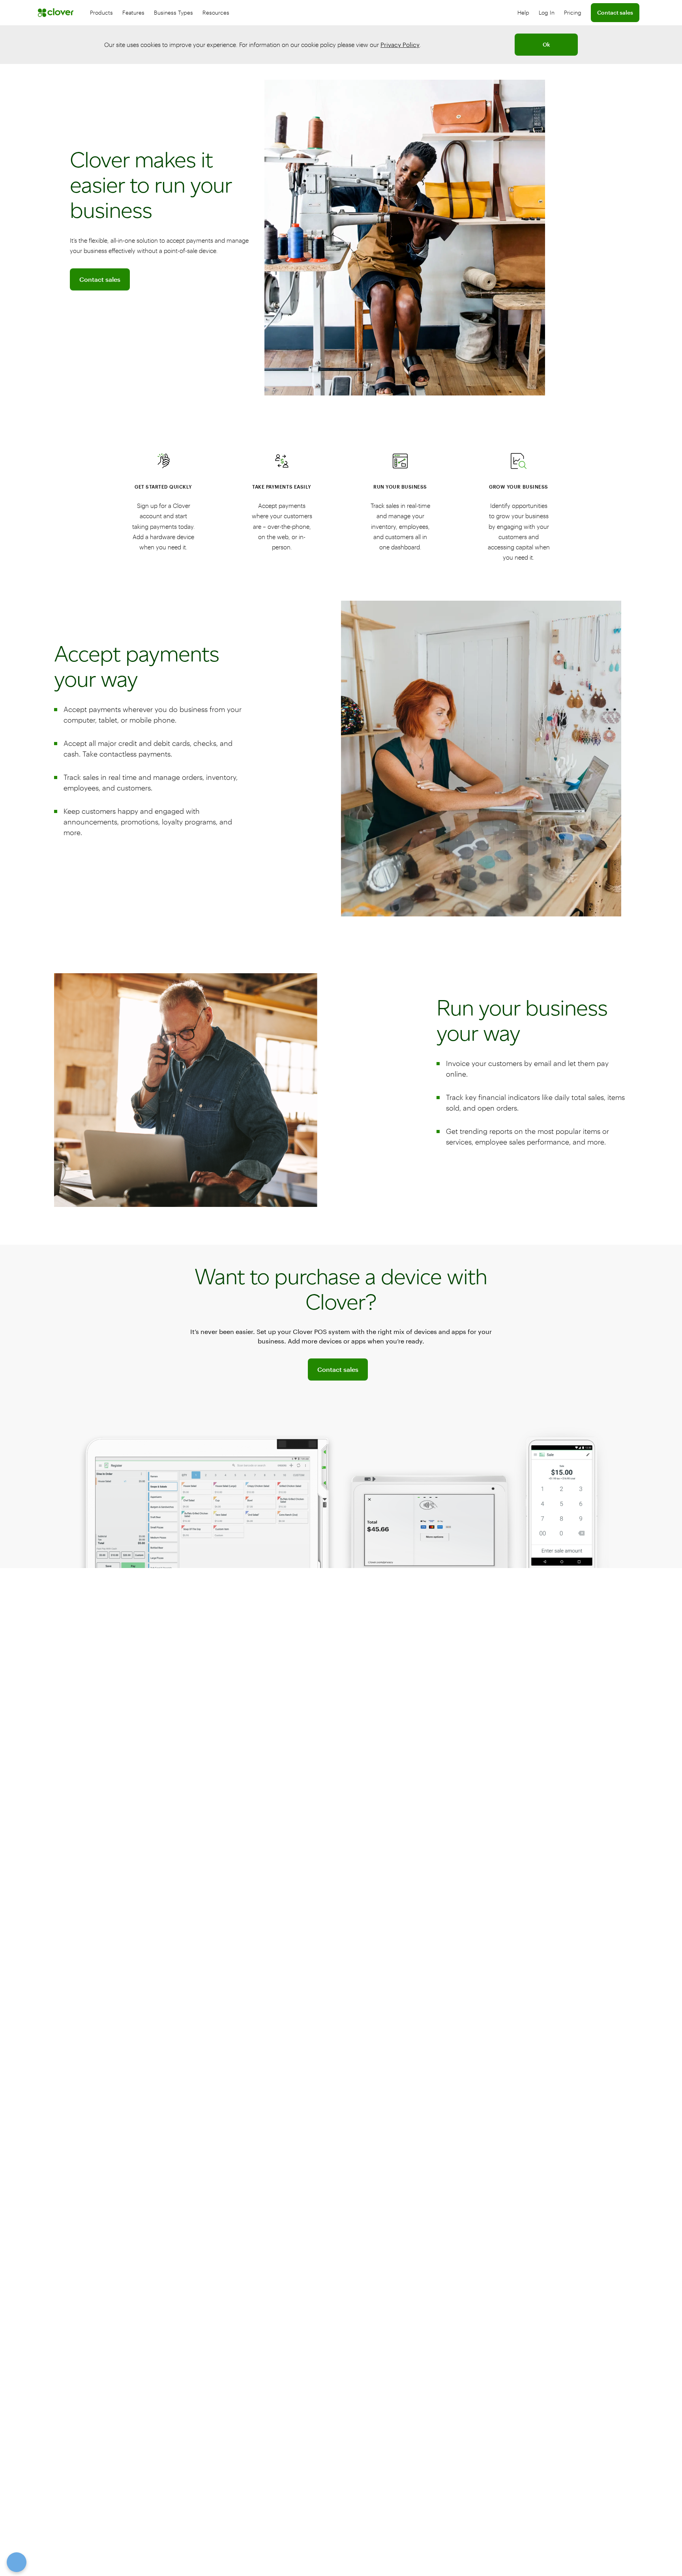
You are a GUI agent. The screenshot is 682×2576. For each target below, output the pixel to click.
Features (133, 12)
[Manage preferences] (17, 2562)
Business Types (173, 12)
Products (101, 12)
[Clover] (56, 13)
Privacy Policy (400, 45)
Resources (216, 12)
